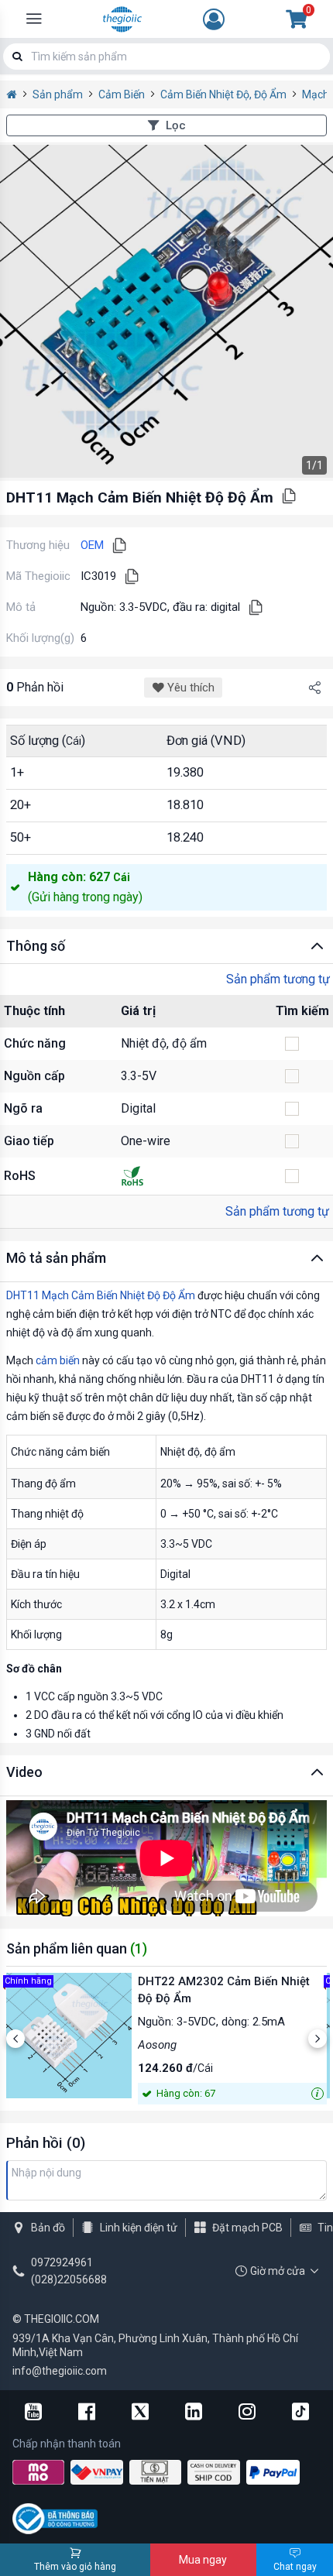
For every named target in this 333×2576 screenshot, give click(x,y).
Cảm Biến (122, 94)
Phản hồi (35, 687)
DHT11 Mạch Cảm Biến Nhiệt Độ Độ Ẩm (101, 1295)
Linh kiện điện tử (139, 2228)
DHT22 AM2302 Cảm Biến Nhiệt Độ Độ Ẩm (224, 1990)
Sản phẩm (58, 94)
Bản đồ (48, 2228)
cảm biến (58, 1360)
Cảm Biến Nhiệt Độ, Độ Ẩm (223, 94)
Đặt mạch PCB (247, 2228)
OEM (92, 545)
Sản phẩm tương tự (278, 979)
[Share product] (314, 688)
